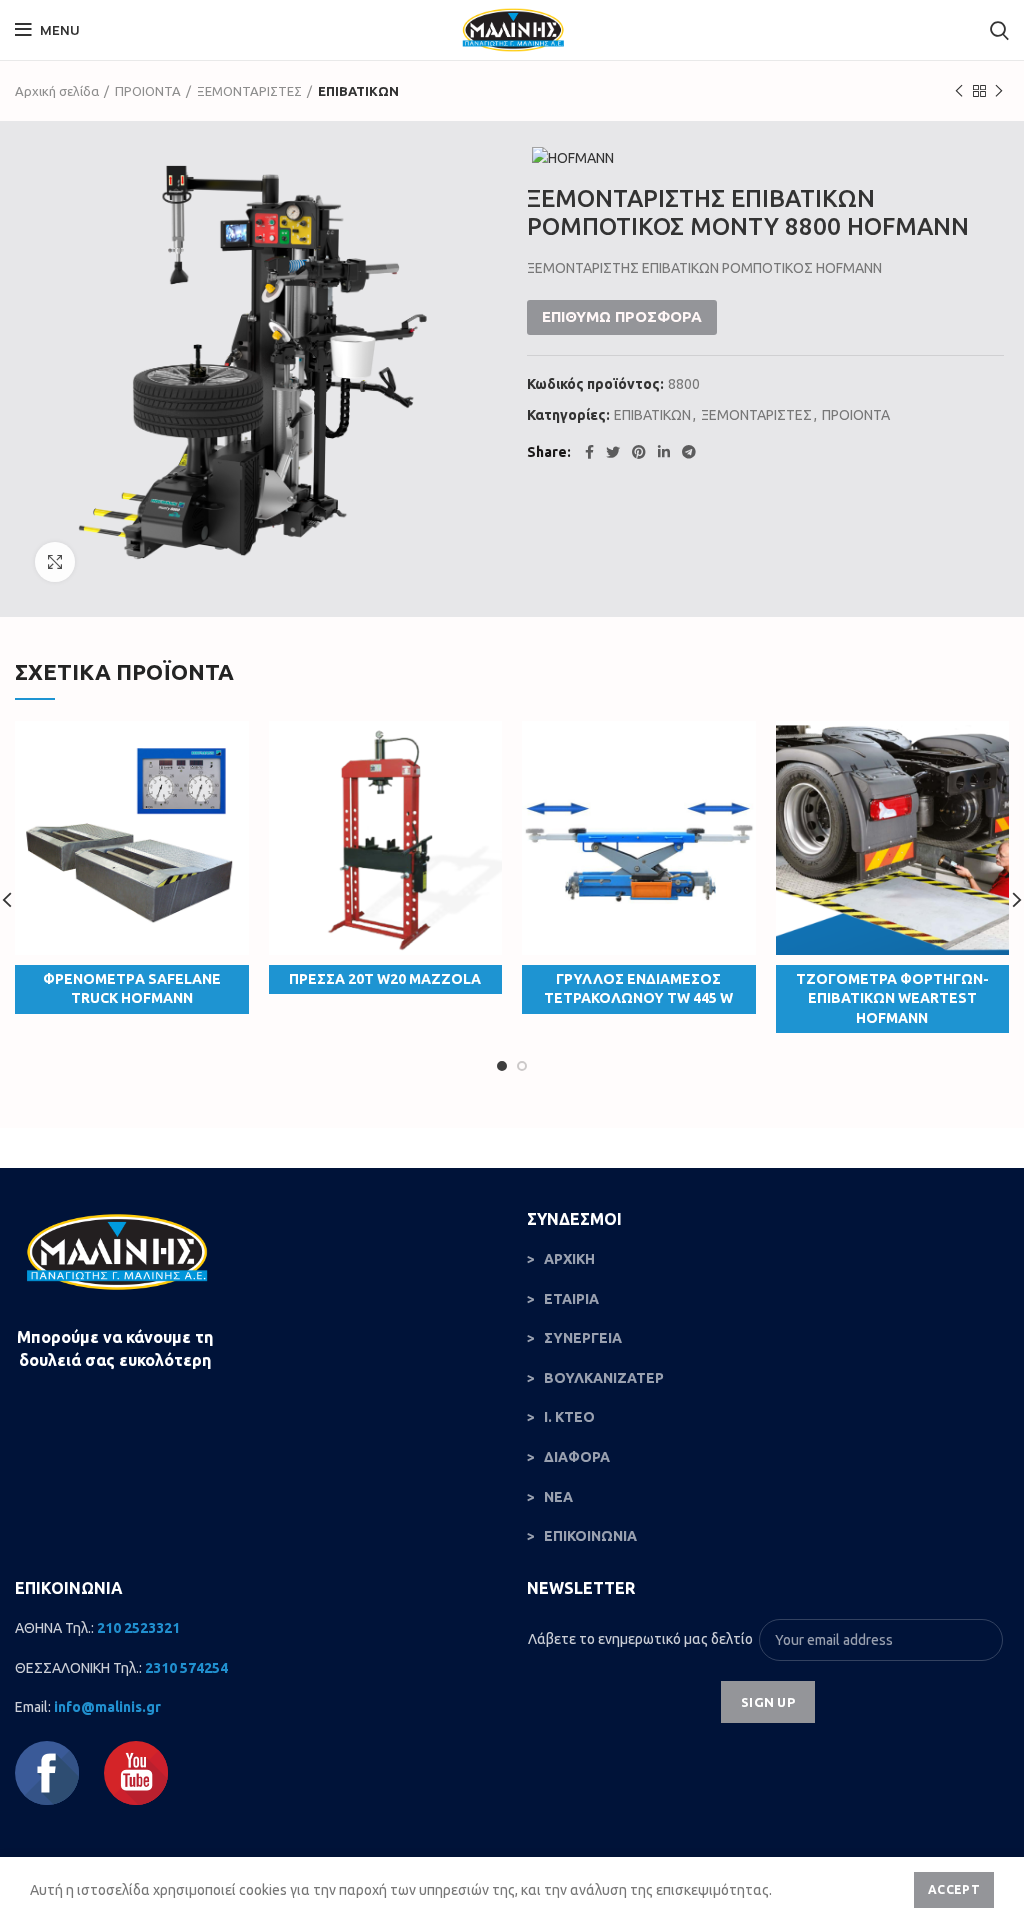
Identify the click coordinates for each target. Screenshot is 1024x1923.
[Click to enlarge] (55, 562)
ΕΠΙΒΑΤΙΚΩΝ (358, 91)
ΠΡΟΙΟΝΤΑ (148, 91)
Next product (999, 91)
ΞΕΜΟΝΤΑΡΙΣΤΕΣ (249, 91)
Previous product (959, 91)
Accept (954, 1889)
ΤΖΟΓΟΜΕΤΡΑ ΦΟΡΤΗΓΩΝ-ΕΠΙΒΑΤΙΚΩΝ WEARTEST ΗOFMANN (892, 998)
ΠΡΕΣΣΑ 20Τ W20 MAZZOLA (385, 979)
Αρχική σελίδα (57, 91)
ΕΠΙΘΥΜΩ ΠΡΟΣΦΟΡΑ (622, 316)
